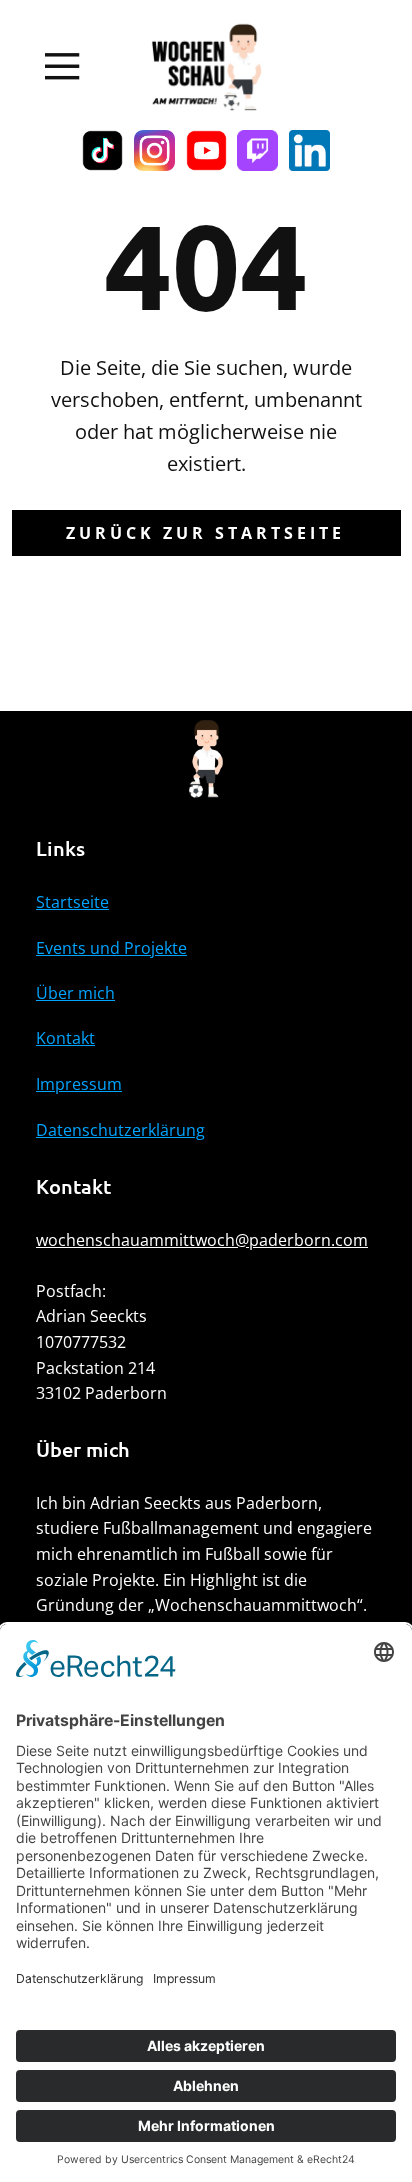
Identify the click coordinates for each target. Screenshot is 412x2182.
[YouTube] (206, 150)
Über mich (75, 993)
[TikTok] (102, 150)
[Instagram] (154, 150)
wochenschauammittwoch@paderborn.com (202, 1240)
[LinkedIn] (309, 150)
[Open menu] (62, 66)
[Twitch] (257, 150)
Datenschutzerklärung (120, 1130)
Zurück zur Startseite (205, 533)
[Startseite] (206, 67)
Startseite (72, 902)
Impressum (79, 1084)
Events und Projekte (111, 948)
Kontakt (65, 1038)
